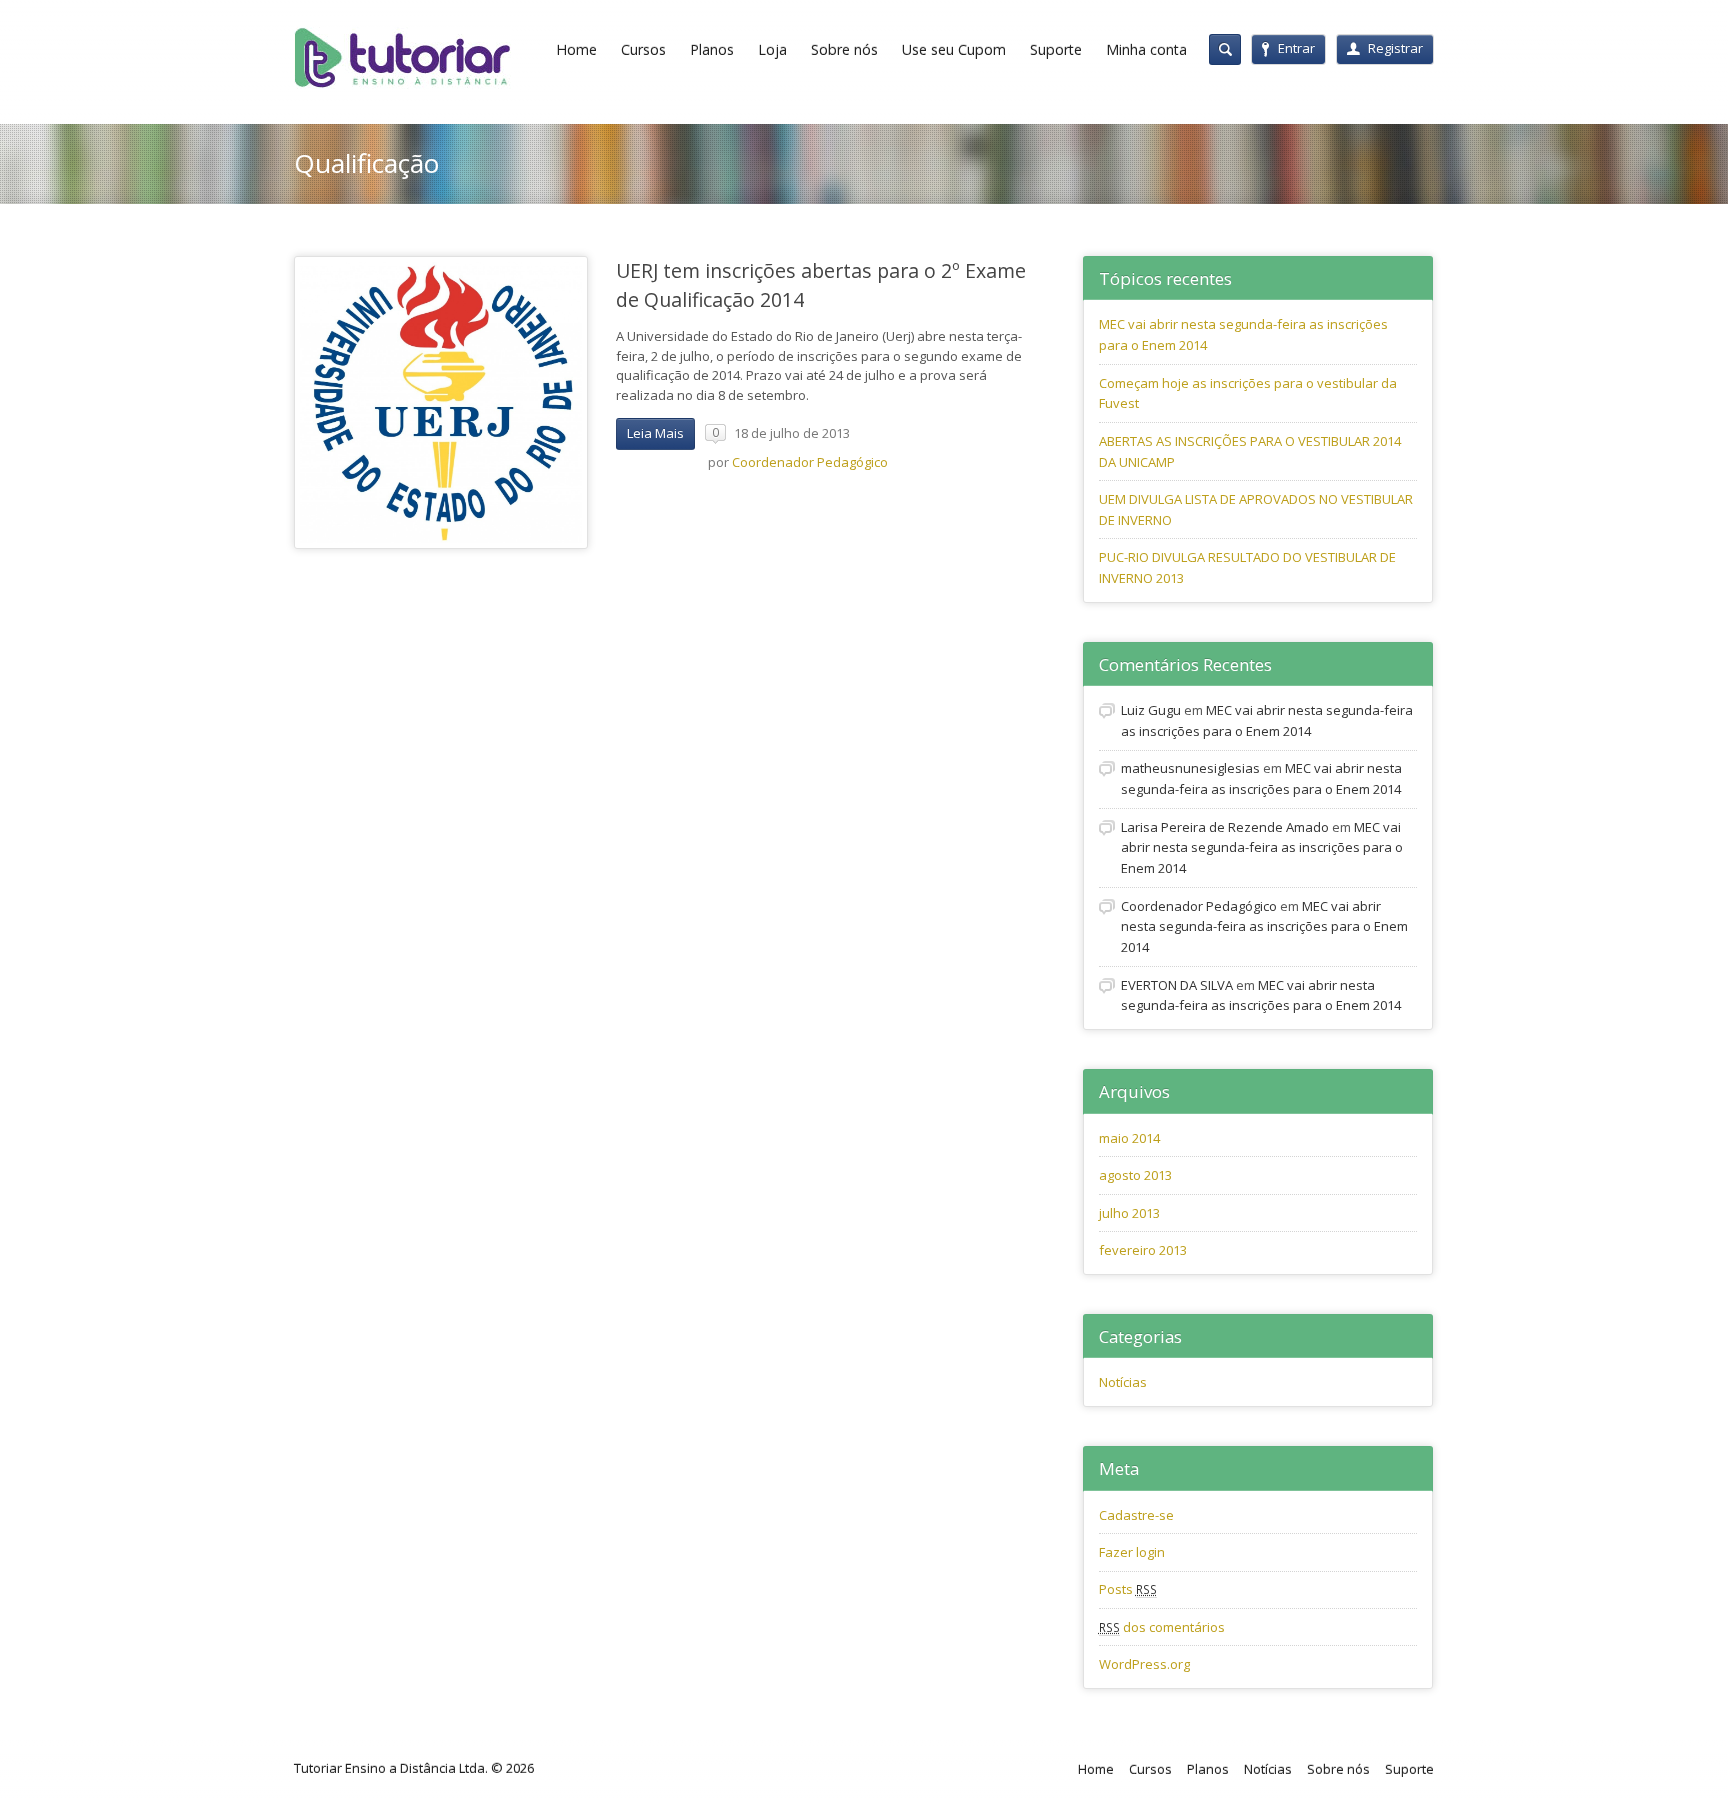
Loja (772, 49)
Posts (1128, 1589)
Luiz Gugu (1151, 710)
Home (576, 49)
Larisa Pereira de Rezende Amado (1225, 827)
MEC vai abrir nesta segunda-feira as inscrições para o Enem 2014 (1262, 848)
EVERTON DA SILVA (1177, 985)
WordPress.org (1144, 1664)
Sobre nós (844, 49)
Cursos (643, 49)
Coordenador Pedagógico (810, 462)
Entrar (1296, 48)
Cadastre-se (1136, 1515)
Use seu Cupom (954, 49)
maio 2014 (1129, 1138)
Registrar (1395, 48)
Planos (712, 49)
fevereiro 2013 (1143, 1250)
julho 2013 (1129, 1213)
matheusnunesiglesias (1190, 768)
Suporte (1056, 49)
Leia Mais (655, 433)
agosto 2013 (1135, 1175)
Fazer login (1132, 1552)
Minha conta (1146, 49)
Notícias (1123, 1382)
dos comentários (1162, 1627)
